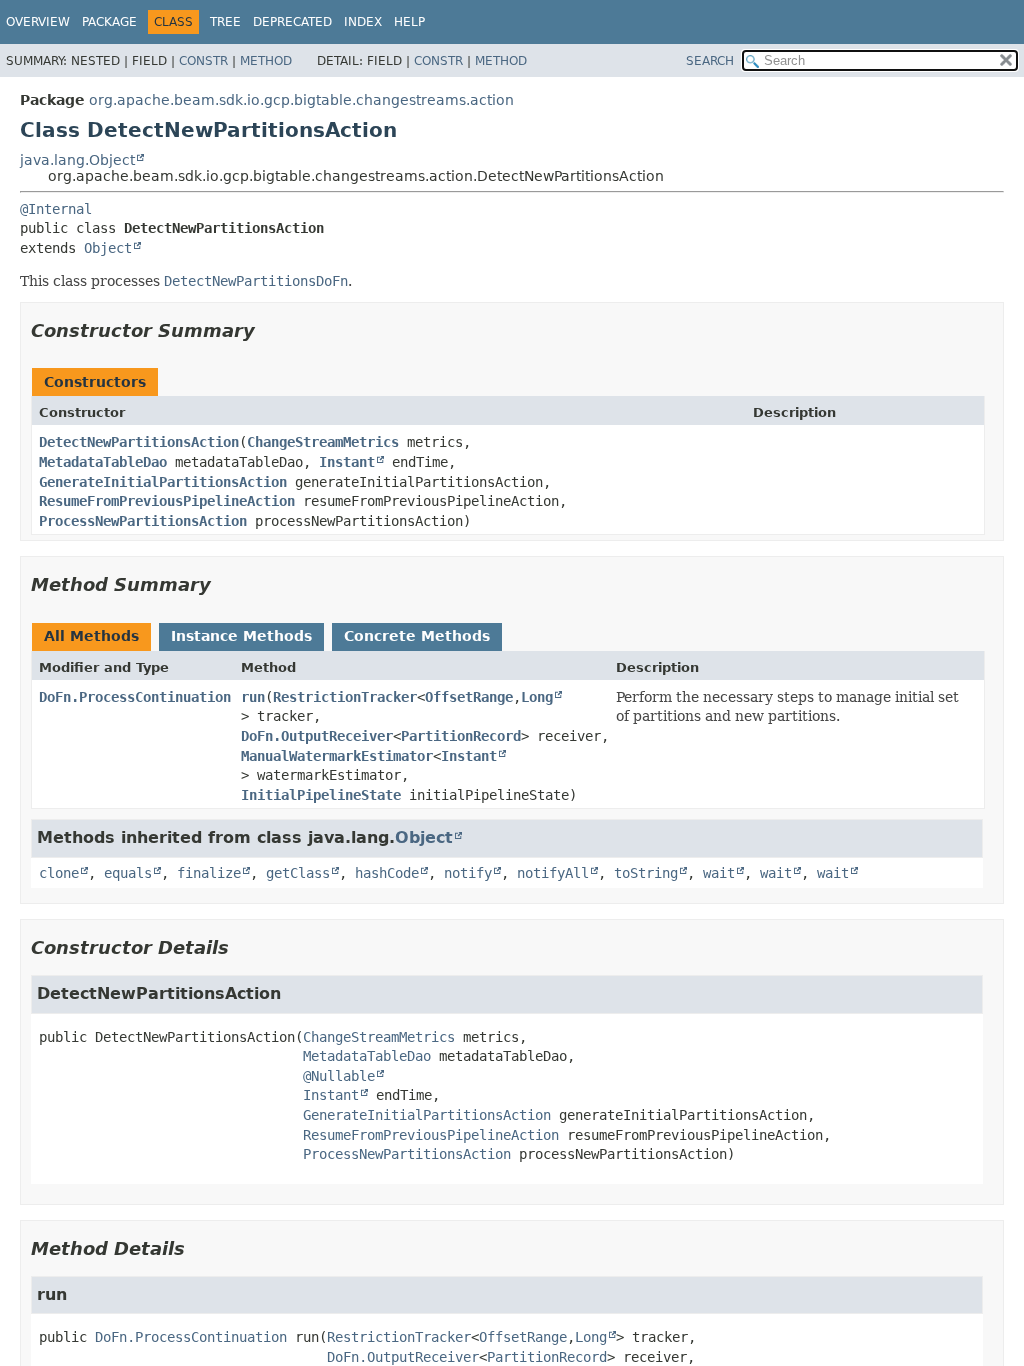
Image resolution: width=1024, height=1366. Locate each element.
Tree (225, 22)
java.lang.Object (77, 160)
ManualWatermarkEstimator (337, 756)
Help (409, 22)
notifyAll (553, 873)
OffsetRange (469, 697)
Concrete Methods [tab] (417, 636)
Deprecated (292, 22)
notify (468, 873)
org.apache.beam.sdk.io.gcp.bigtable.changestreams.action (301, 100)
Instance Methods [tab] (241, 636)
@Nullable (339, 1076)
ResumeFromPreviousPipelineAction (167, 501)
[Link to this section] (269, 330)
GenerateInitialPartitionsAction (163, 482)
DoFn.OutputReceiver (317, 736)
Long (537, 697)
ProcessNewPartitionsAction (143, 521)
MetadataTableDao (103, 462)
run (253, 697)
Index (363, 22)
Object (108, 248)
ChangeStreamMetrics (323, 442)
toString (646, 873)
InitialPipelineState (321, 795)
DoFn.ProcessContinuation (135, 697)
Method (266, 61)
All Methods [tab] (91, 636)
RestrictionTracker (345, 697)
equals (128, 873)
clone (59, 873)
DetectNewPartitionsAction (139, 442)
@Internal (56, 209)
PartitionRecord (461, 736)
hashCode (387, 873)
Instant (347, 462)
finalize (209, 873)
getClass (298, 873)
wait (719, 873)
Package (109, 22)
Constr (203, 61)
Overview (38, 22)
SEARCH (710, 61)
